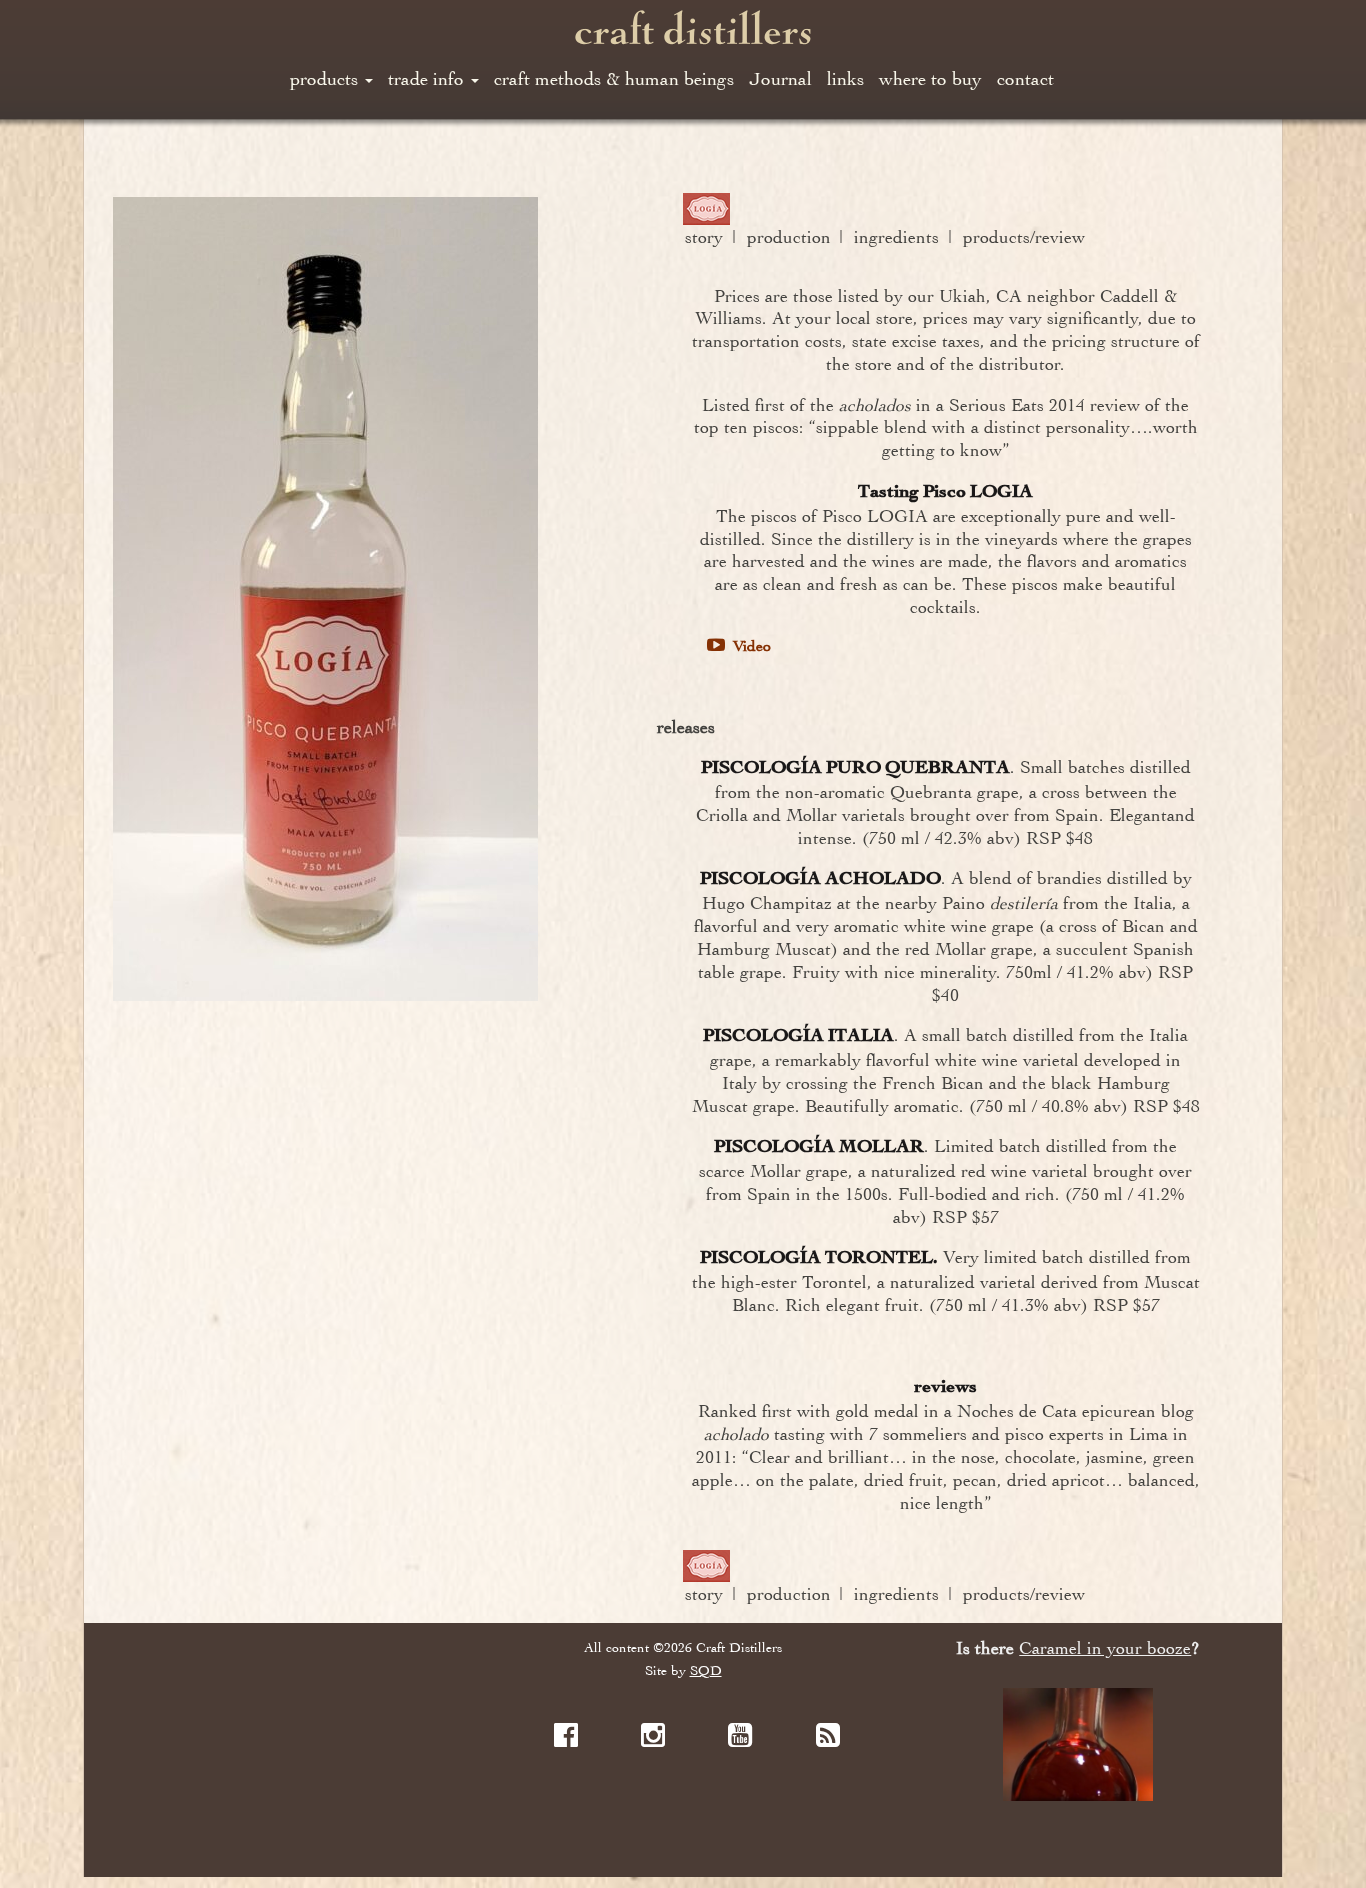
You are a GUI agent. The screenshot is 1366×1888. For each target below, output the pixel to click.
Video (750, 646)
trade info (428, 79)
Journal (780, 79)
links (845, 79)
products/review (1024, 237)
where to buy (930, 79)
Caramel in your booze (1105, 1648)
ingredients (896, 237)
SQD (706, 1670)
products (326, 79)
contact (1025, 79)
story (704, 237)
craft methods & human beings (614, 79)
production (789, 237)
